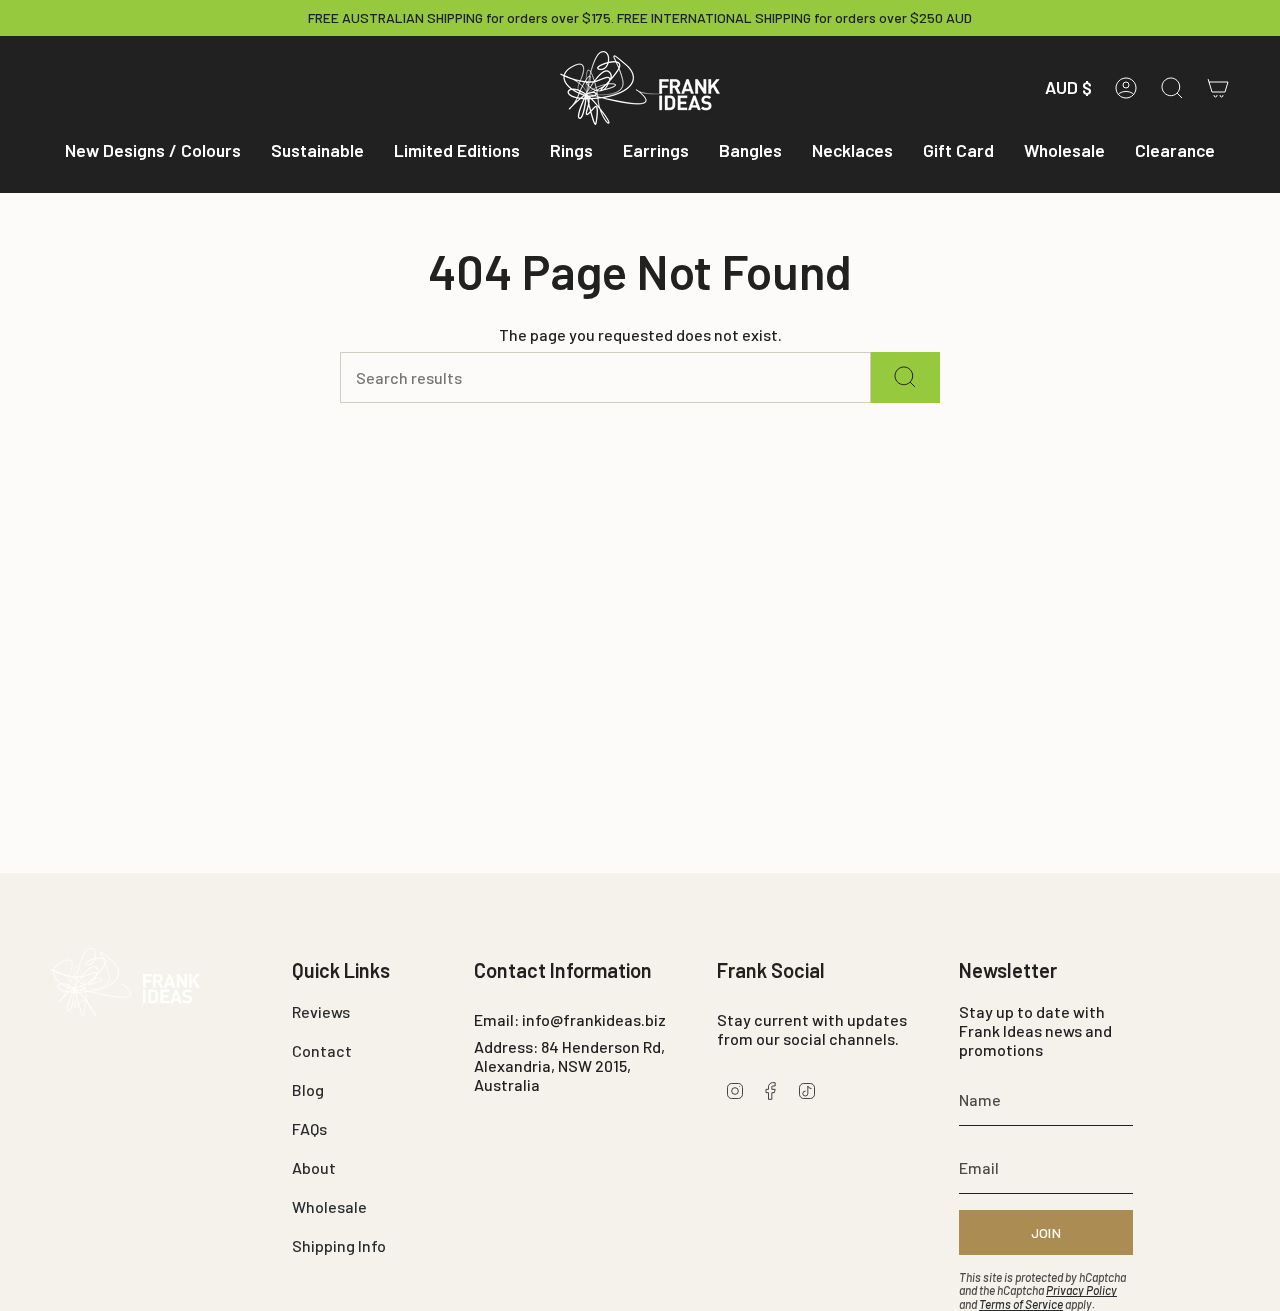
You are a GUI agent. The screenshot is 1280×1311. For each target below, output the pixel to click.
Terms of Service (1021, 1304)
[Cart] (1218, 88)
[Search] (905, 377)
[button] (153, 151)
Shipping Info (339, 1245)
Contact (322, 1050)
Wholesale (329, 1206)
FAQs (309, 1128)
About (314, 1167)
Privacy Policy (1081, 1290)
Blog (308, 1089)
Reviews (321, 1011)
